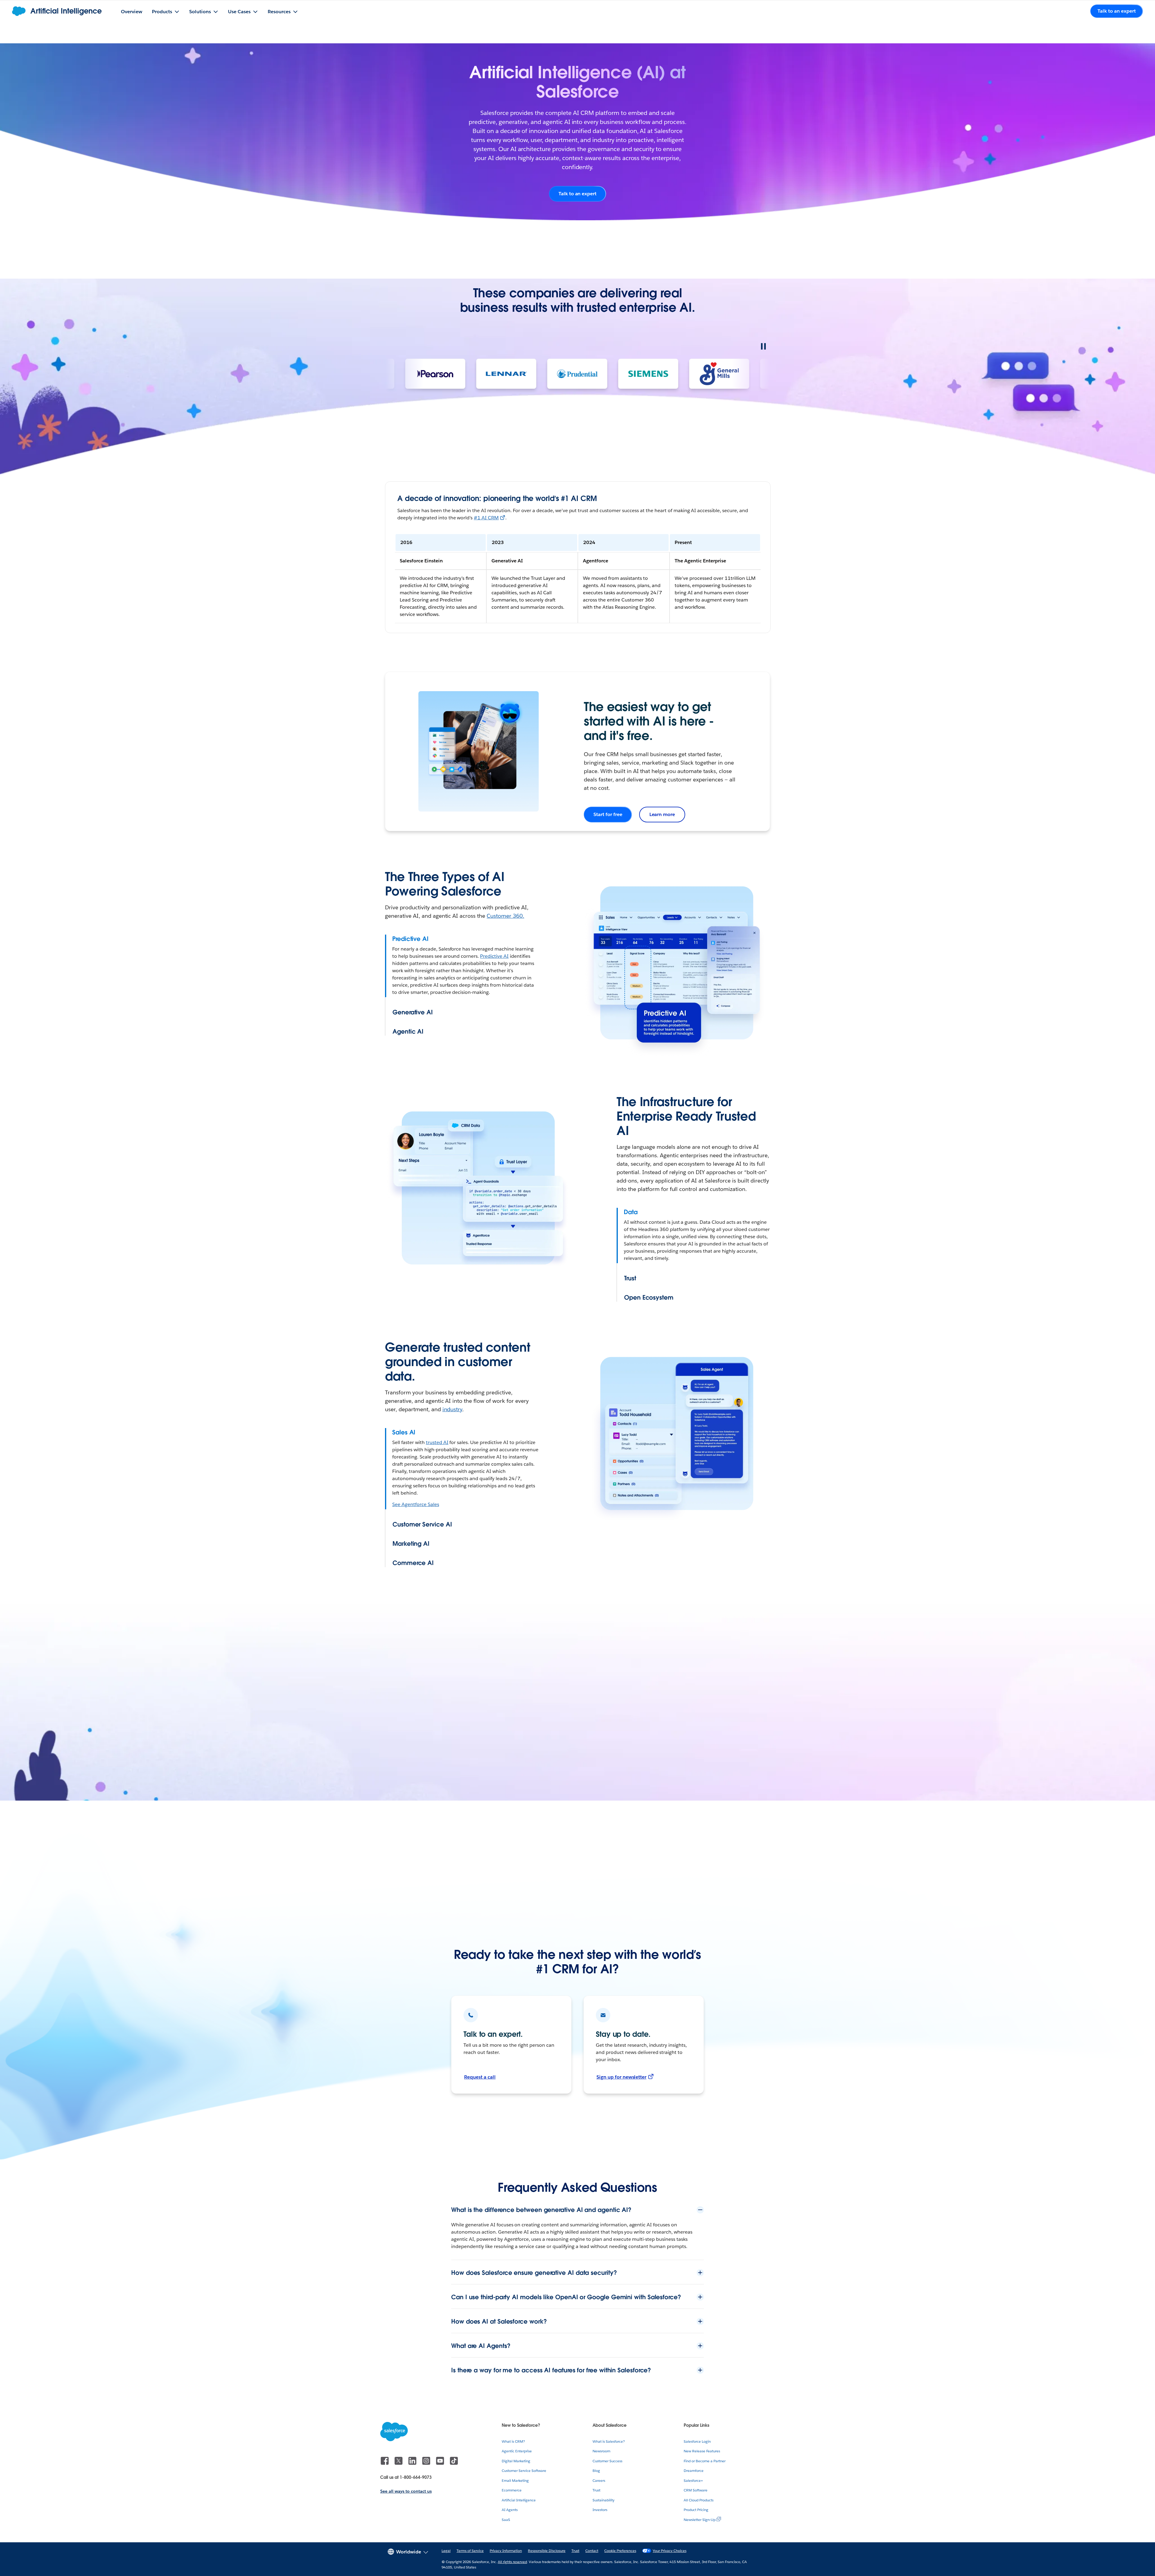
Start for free (608, 814)
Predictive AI (494, 956)
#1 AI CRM (486, 518)
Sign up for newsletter (621, 2077)
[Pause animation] (763, 346)
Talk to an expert (577, 194)
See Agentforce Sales (416, 1504)
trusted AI (437, 1442)
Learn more (662, 814)
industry (453, 1409)
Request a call (480, 2077)
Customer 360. (505, 916)
